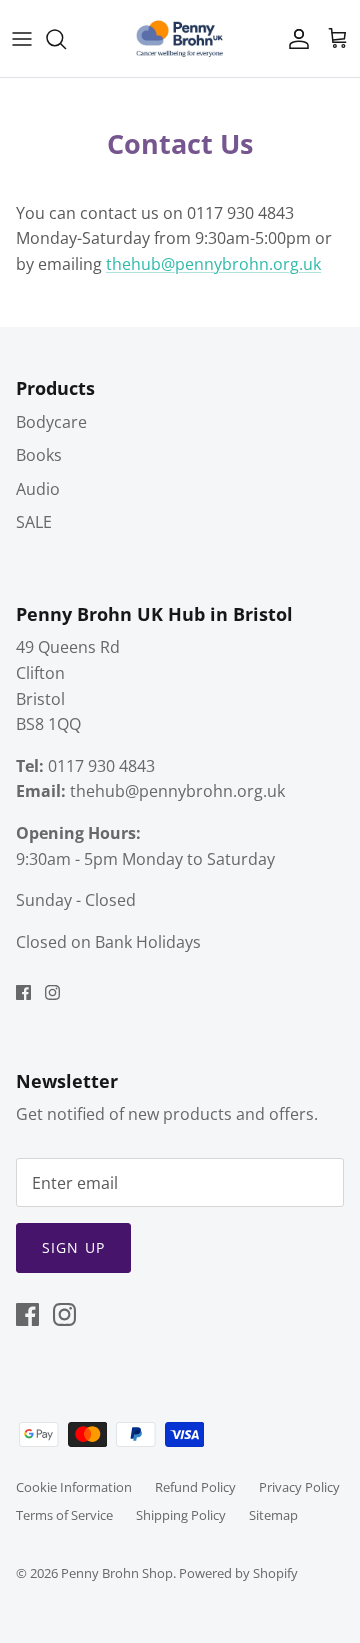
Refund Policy (195, 1487)
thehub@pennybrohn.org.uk (213, 264)
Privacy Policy (299, 1487)
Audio (38, 489)
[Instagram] (52, 992)
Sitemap (273, 1515)
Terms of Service (64, 1515)
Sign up (73, 1247)
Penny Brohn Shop (117, 1573)
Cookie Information (74, 1487)
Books (39, 455)
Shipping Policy (181, 1515)
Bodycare (51, 422)
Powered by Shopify (238, 1573)
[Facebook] (23, 992)
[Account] (294, 39)
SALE (34, 522)
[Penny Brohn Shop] (180, 38)
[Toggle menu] (22, 39)
